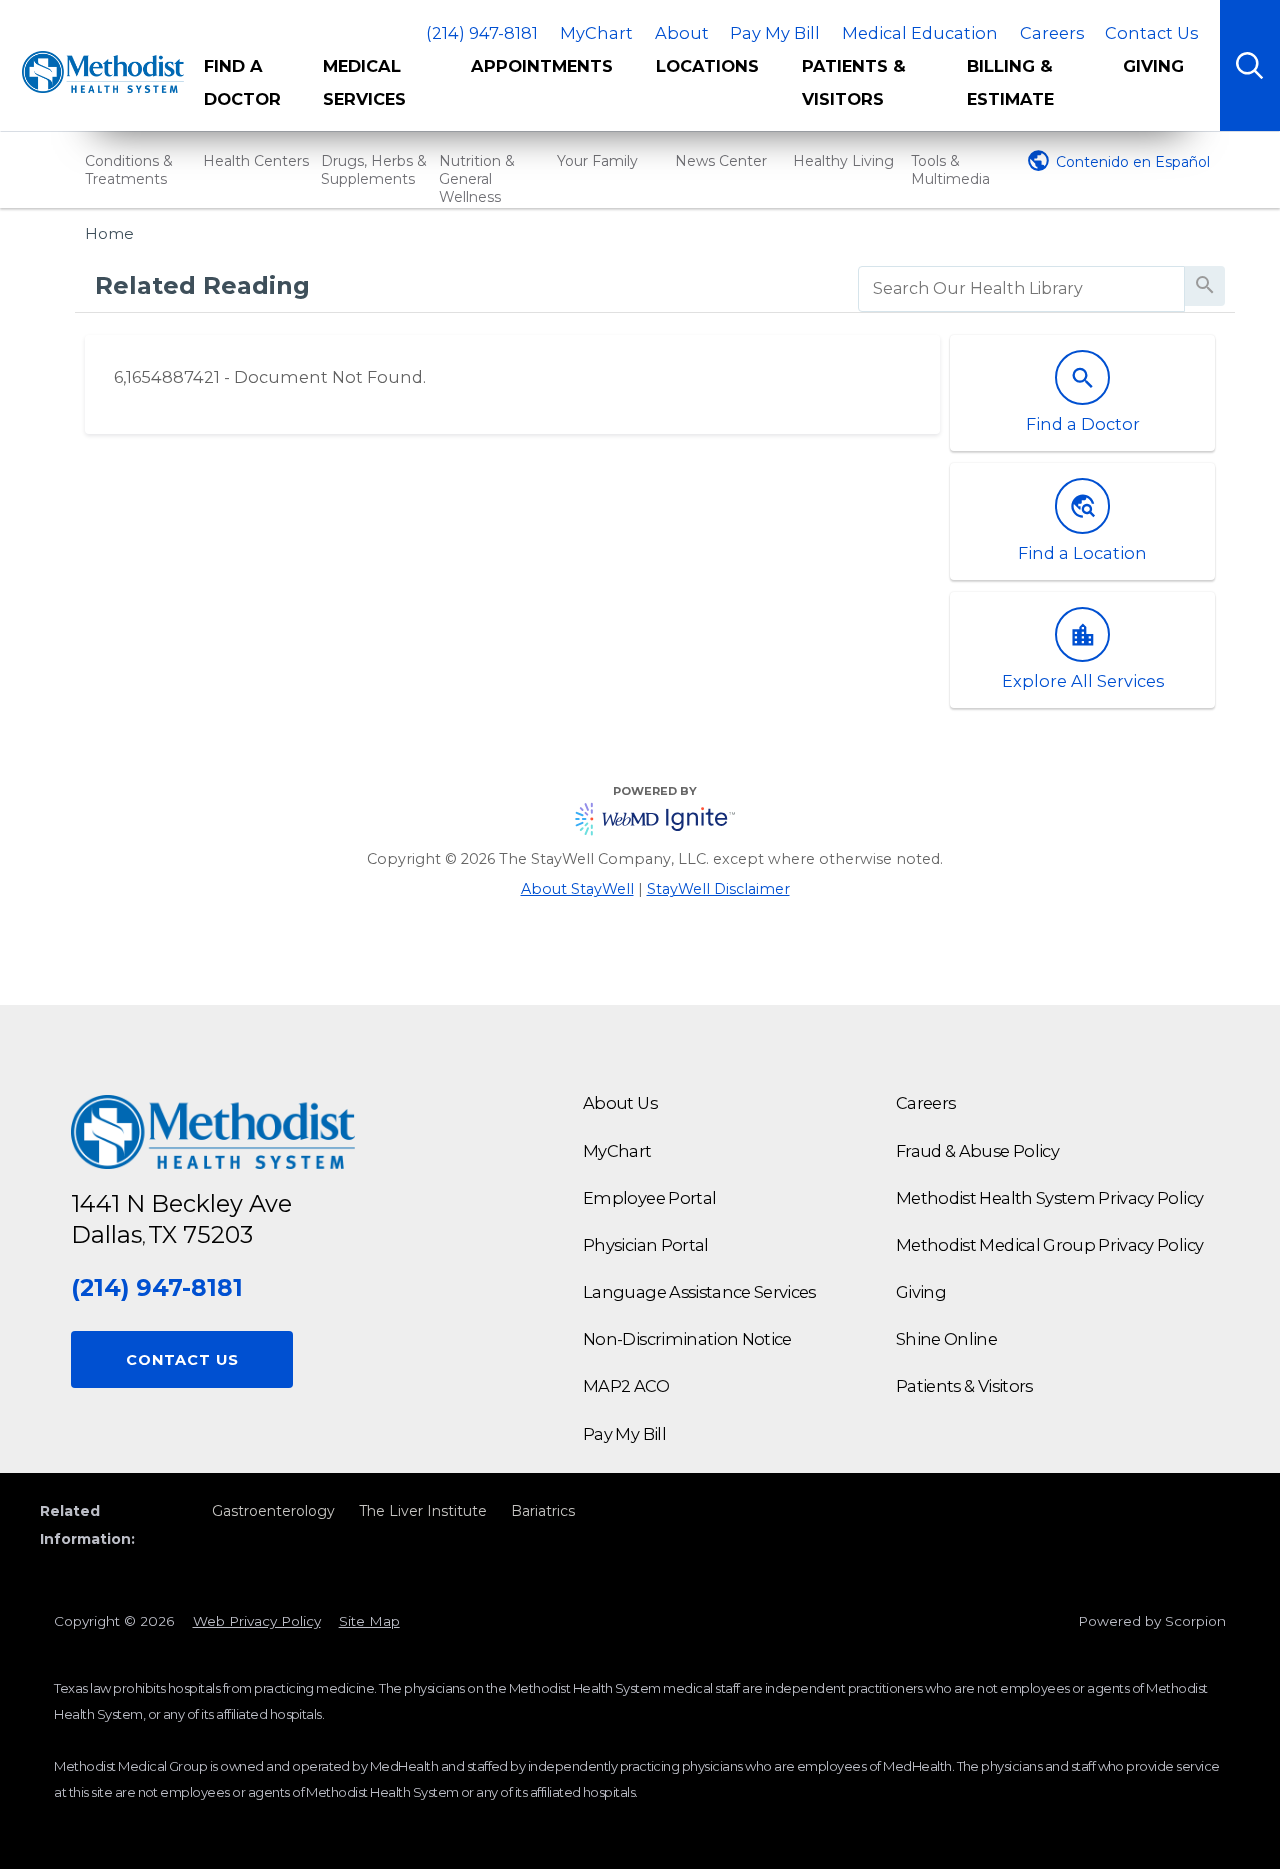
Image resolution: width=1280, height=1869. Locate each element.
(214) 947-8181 (482, 33)
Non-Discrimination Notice (687, 1339)
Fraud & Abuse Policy (977, 1151)
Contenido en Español (1133, 162)
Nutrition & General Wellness (477, 179)
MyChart (596, 33)
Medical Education (920, 33)
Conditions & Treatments (129, 170)
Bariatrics (543, 1511)
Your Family (597, 161)
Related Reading (202, 285)
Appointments (542, 66)
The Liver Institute (423, 1511)
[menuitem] (249, 90)
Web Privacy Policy (257, 1621)
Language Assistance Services (699, 1292)
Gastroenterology (273, 1511)
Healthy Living (843, 161)
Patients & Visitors (854, 82)
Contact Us (1151, 33)
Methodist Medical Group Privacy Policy (1049, 1245)
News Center (721, 161)
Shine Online (946, 1339)
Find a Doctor (242, 82)
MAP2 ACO (626, 1386)
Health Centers (256, 161)
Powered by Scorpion (1152, 1621)
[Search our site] (1250, 65)
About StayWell (577, 889)
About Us (620, 1103)
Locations (707, 66)
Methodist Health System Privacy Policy (1049, 1198)
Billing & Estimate (1010, 82)
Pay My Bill (775, 33)
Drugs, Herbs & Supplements (374, 170)
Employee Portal (649, 1198)
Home (109, 234)
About (682, 33)
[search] (1021, 289)
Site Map (369, 1621)
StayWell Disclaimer (718, 889)
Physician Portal (646, 1245)
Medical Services (364, 82)
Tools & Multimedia (950, 170)
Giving (1153, 66)
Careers (1052, 33)
